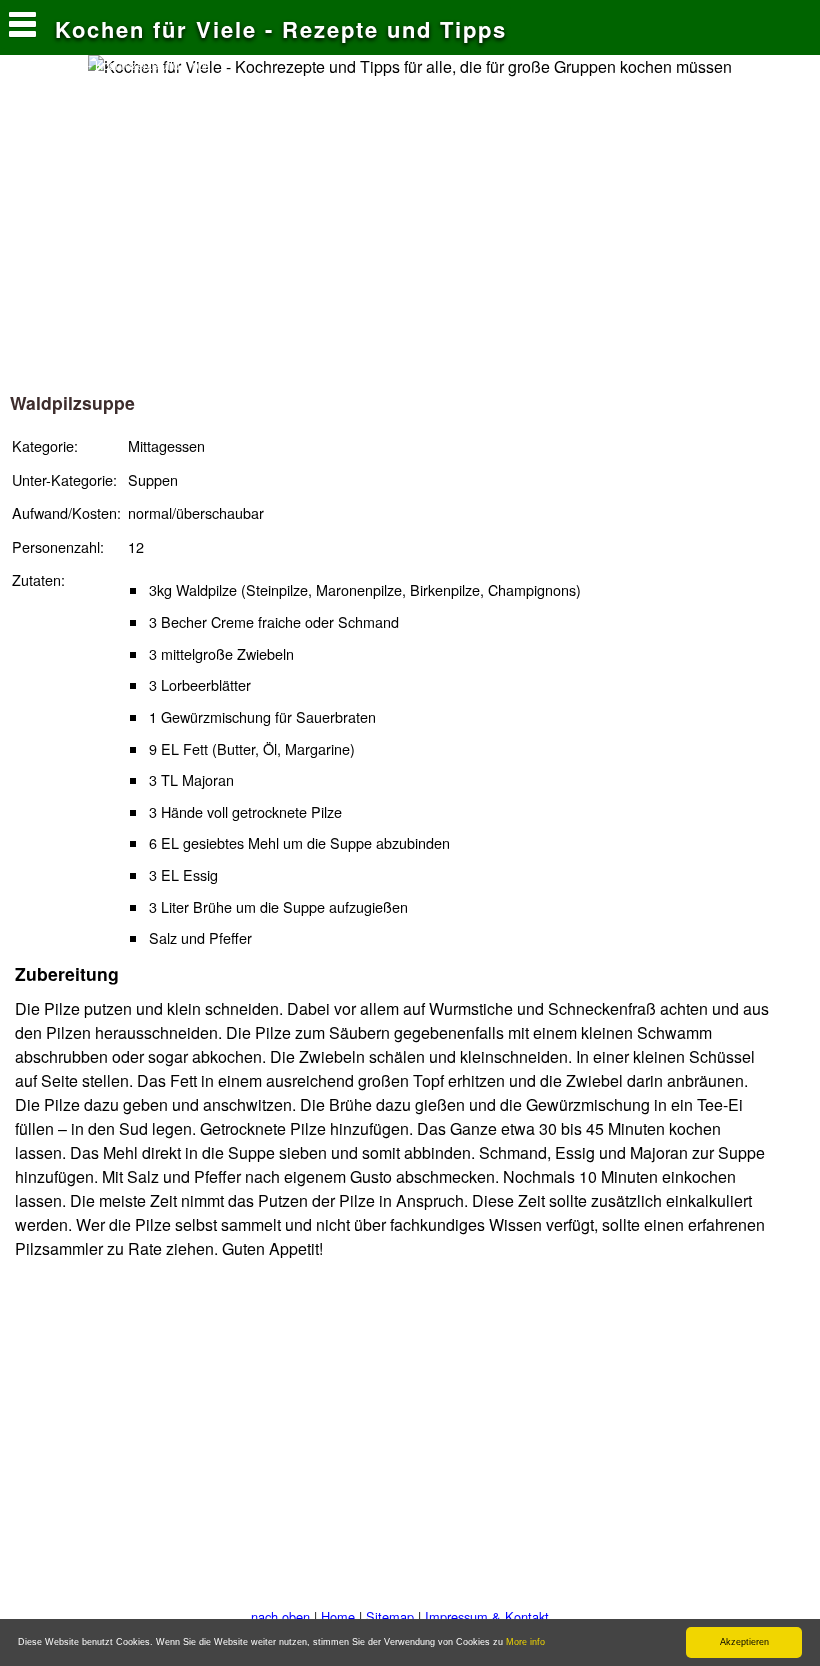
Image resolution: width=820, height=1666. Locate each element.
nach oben (280, 1616)
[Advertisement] (410, 229)
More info (525, 1642)
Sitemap (390, 1616)
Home (338, 1616)
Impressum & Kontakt (487, 1616)
